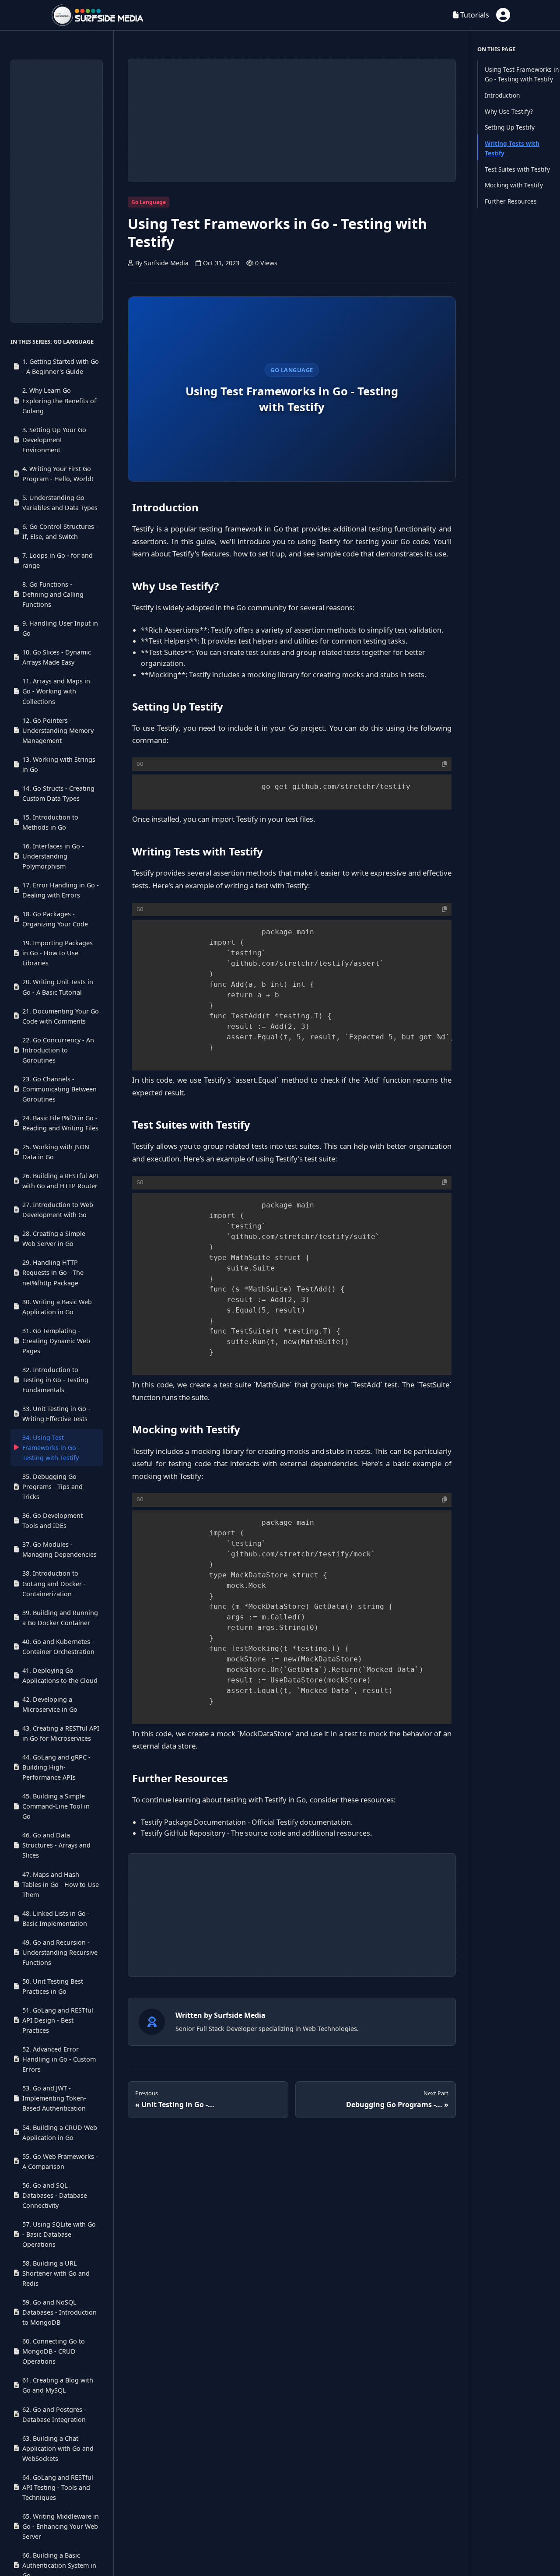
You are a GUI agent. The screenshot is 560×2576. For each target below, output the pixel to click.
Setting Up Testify (510, 127)
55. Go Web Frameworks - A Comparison (60, 2161)
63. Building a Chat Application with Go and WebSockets (58, 2448)
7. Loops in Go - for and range (58, 560)
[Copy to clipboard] (444, 764)
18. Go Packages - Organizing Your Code (55, 919)
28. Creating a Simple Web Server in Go (54, 1239)
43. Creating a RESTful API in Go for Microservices (61, 1733)
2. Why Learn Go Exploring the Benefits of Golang (59, 401)
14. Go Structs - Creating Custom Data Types (58, 793)
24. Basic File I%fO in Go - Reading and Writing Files (60, 1123)
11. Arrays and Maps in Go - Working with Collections (56, 692)
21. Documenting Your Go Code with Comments (61, 1016)
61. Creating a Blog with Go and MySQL (58, 2385)
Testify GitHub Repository (183, 1833)
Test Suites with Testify (517, 169)
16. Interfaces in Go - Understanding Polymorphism (53, 856)
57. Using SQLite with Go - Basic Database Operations (59, 2234)
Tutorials (474, 15)
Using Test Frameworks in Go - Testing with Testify (522, 74)
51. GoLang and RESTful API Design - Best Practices (58, 2020)
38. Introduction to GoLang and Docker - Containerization (54, 1584)
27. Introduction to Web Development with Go (58, 1210)
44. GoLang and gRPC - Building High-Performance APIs (56, 1767)
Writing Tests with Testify (512, 148)
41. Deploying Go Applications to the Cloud (60, 1675)
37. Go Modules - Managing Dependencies (59, 1550)
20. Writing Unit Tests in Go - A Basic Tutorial (58, 987)
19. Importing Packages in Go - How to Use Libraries (58, 953)
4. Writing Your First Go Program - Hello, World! (58, 474)
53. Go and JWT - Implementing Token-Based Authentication (54, 2098)
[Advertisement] (57, 191)
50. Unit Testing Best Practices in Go (53, 1986)
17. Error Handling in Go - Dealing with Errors (61, 890)
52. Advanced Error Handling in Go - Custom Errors (59, 2059)
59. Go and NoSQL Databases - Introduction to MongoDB (59, 2312)
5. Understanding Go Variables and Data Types (60, 503)
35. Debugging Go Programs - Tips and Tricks (52, 1487)
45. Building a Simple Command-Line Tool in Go (56, 1806)
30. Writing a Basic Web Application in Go (57, 1307)
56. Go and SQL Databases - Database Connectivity (55, 2195)
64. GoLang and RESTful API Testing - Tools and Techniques (58, 2487)
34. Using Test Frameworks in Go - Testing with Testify (51, 1448)
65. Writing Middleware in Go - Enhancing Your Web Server (61, 2526)
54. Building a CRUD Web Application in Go (60, 2133)
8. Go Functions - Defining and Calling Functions (53, 594)
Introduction (502, 95)
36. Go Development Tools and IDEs (52, 1520)
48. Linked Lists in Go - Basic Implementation (56, 1918)
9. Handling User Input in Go (60, 628)
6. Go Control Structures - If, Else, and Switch (60, 531)
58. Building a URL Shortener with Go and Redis (56, 2273)
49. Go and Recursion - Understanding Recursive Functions (60, 1952)
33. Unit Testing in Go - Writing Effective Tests (56, 1414)
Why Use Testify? (509, 111)
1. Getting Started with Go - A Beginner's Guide (61, 366)
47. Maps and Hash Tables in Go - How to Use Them (61, 1884)
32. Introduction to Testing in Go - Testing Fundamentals (55, 1380)
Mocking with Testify (514, 185)
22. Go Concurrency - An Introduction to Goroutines (58, 1050)
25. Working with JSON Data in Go (56, 1152)
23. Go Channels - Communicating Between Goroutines (59, 1089)
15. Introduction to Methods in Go (50, 822)
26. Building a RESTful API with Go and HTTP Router (61, 1181)
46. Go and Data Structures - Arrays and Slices (56, 1845)
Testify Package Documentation (193, 1822)
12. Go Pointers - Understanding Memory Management (58, 730)
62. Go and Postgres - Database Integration (54, 2414)
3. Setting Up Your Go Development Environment (54, 440)
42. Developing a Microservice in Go (50, 1704)
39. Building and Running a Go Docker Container (60, 1618)
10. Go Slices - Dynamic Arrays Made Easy (57, 657)
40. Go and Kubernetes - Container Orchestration (58, 1647)
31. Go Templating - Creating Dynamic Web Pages (56, 1341)
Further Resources (511, 201)
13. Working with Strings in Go (59, 764)
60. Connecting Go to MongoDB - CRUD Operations (54, 2351)
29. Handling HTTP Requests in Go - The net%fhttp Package (53, 1273)
